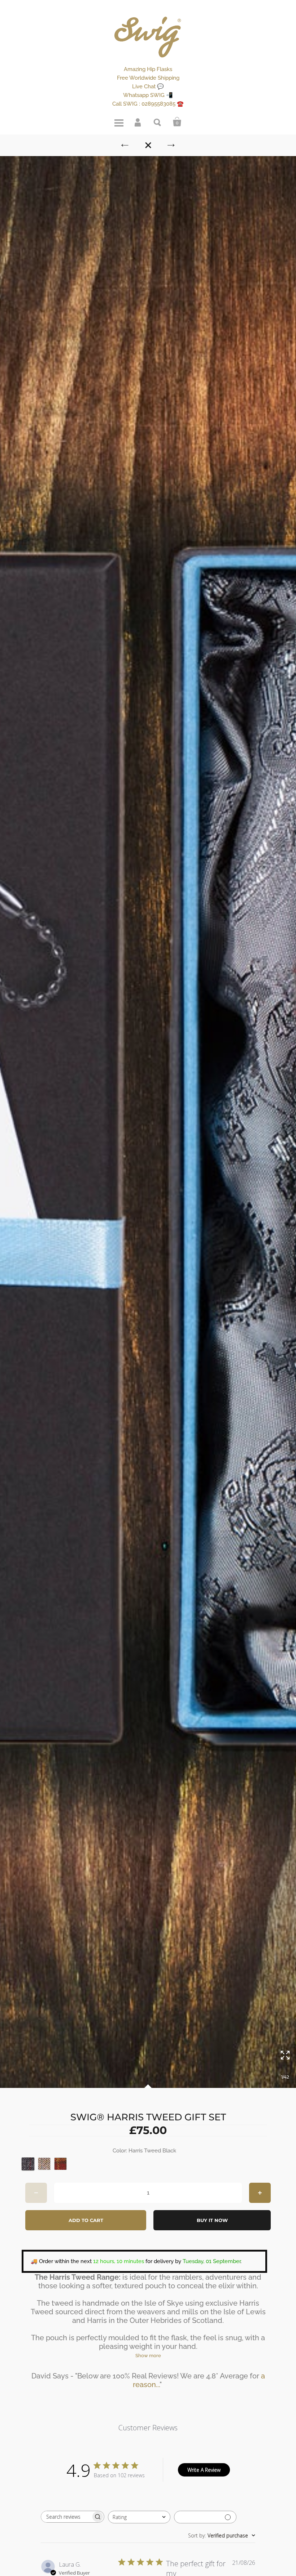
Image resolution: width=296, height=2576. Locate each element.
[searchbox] (66, 2517)
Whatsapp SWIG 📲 (148, 95)
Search (158, 122)
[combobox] (139, 2517)
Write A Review (204, 2470)
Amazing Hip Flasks (148, 69)
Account (138, 122)
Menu (119, 122)
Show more (148, 2356)
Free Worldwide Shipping (148, 78)
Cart (177, 122)
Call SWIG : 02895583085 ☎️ (148, 104)
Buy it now (212, 2220)
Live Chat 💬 (148, 87)
